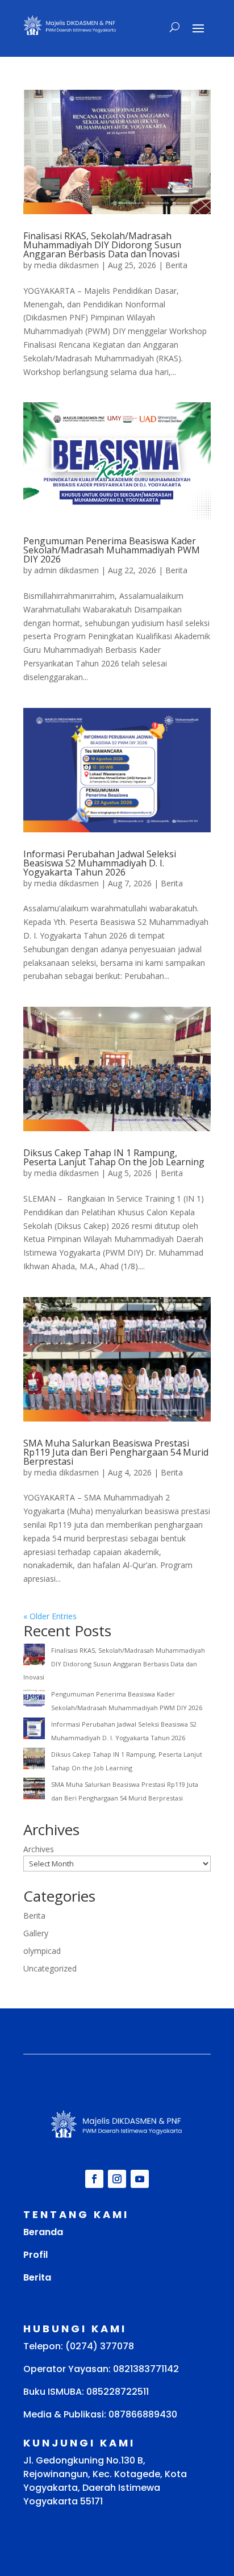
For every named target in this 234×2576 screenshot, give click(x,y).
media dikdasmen (66, 265)
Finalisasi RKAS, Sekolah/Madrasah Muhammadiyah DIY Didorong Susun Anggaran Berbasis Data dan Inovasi (102, 245)
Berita (176, 265)
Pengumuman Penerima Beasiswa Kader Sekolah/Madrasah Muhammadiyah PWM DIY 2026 (112, 550)
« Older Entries (50, 1616)
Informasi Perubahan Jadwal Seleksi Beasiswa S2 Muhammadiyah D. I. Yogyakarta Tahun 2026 (100, 863)
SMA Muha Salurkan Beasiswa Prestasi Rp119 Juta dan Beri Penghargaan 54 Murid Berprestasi (116, 1452)
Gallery (36, 1933)
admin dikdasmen (66, 570)
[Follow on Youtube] (140, 2179)
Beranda (43, 2232)
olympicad (42, 1951)
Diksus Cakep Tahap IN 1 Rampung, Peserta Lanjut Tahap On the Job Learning (114, 1157)
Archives (39, 1849)
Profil (35, 2255)
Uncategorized (50, 1968)
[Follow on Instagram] (117, 2179)
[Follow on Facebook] (94, 2179)
